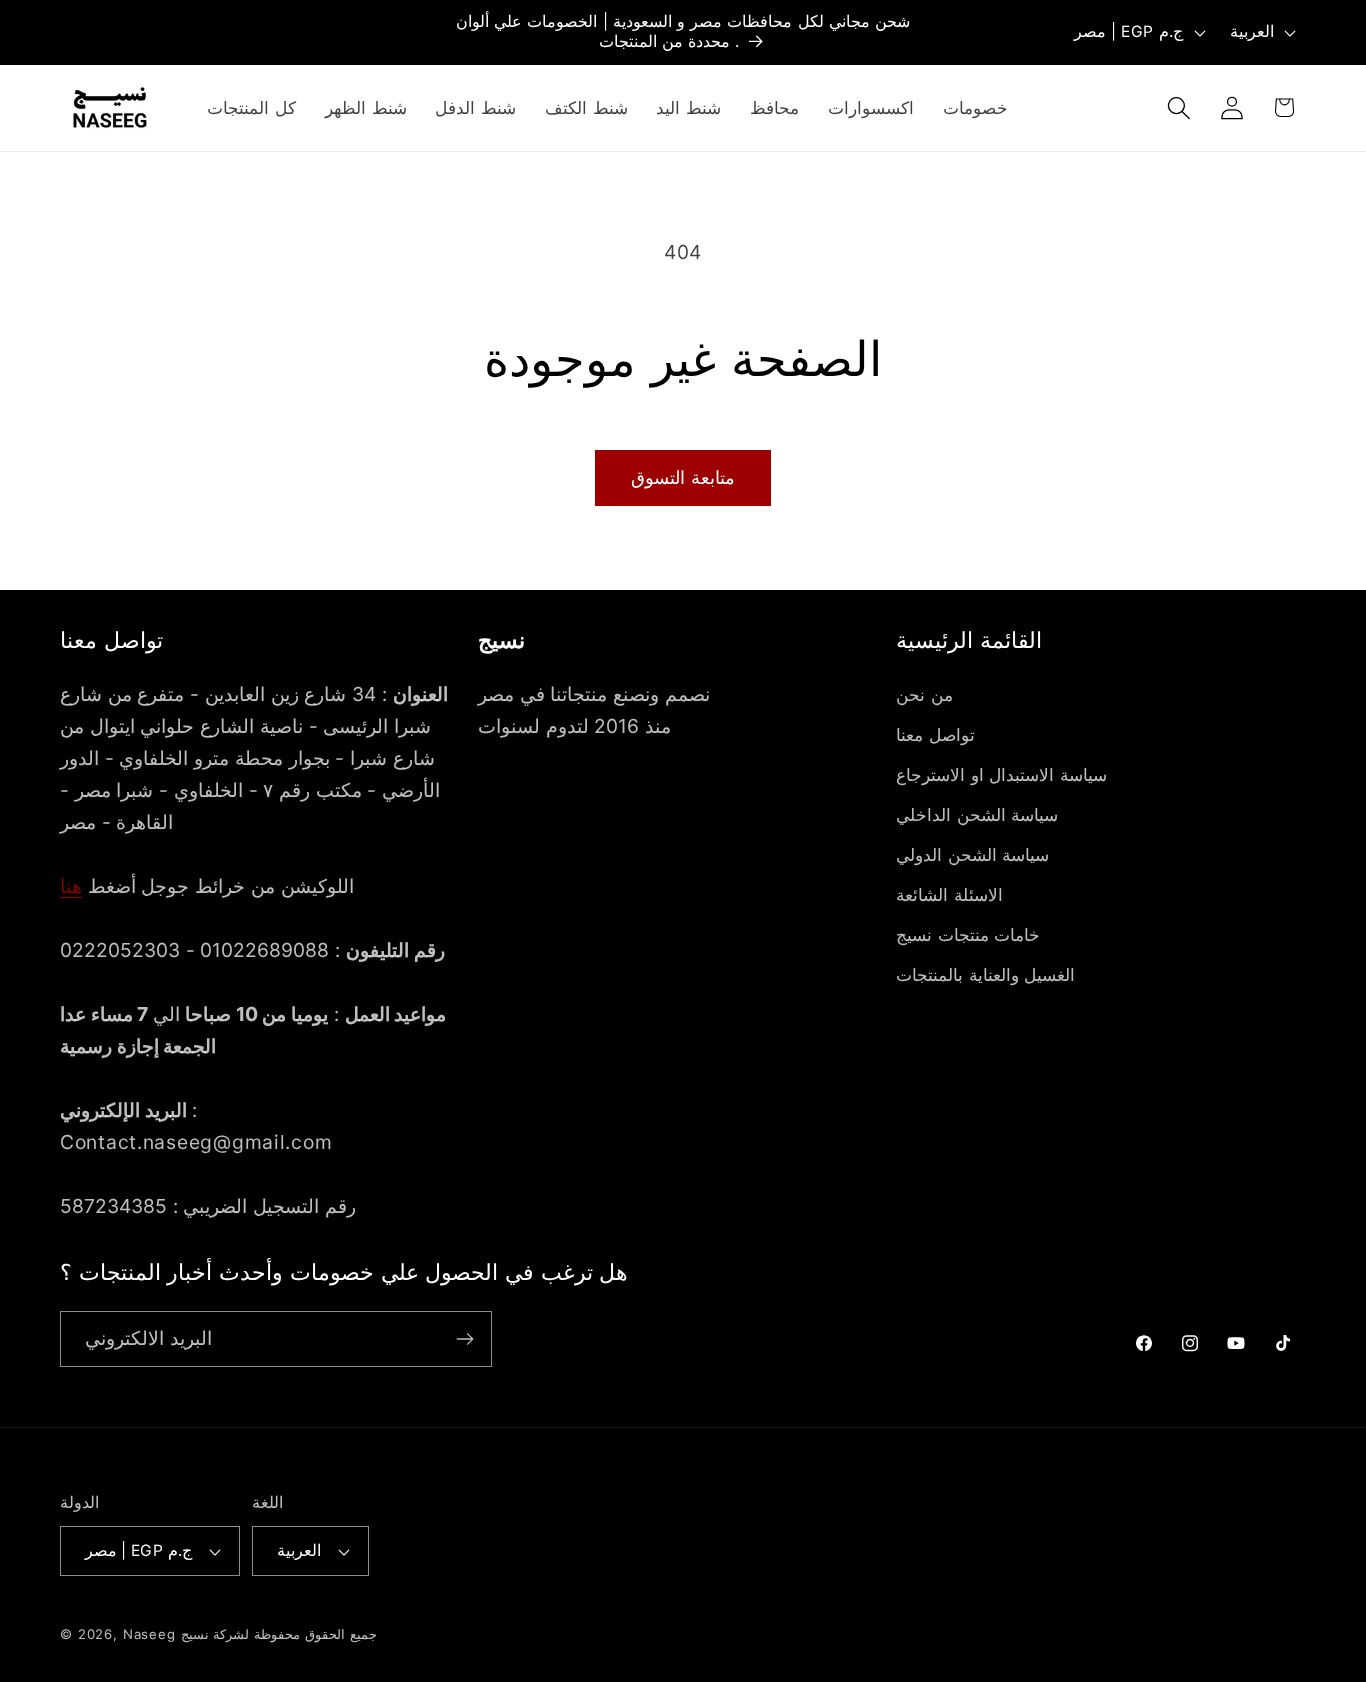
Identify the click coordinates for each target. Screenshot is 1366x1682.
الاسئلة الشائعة (949, 895)
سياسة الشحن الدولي (972, 855)
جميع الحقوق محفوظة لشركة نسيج (279, 1634)
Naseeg (149, 1634)
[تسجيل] (464, 1339)
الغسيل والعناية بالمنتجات (985, 975)
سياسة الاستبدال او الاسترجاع (1001, 775)
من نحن (924, 695)
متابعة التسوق (683, 477)
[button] (1178, 107)
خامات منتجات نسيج (968, 935)
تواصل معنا (935, 735)
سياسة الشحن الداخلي (977, 815)
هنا (71, 886)
